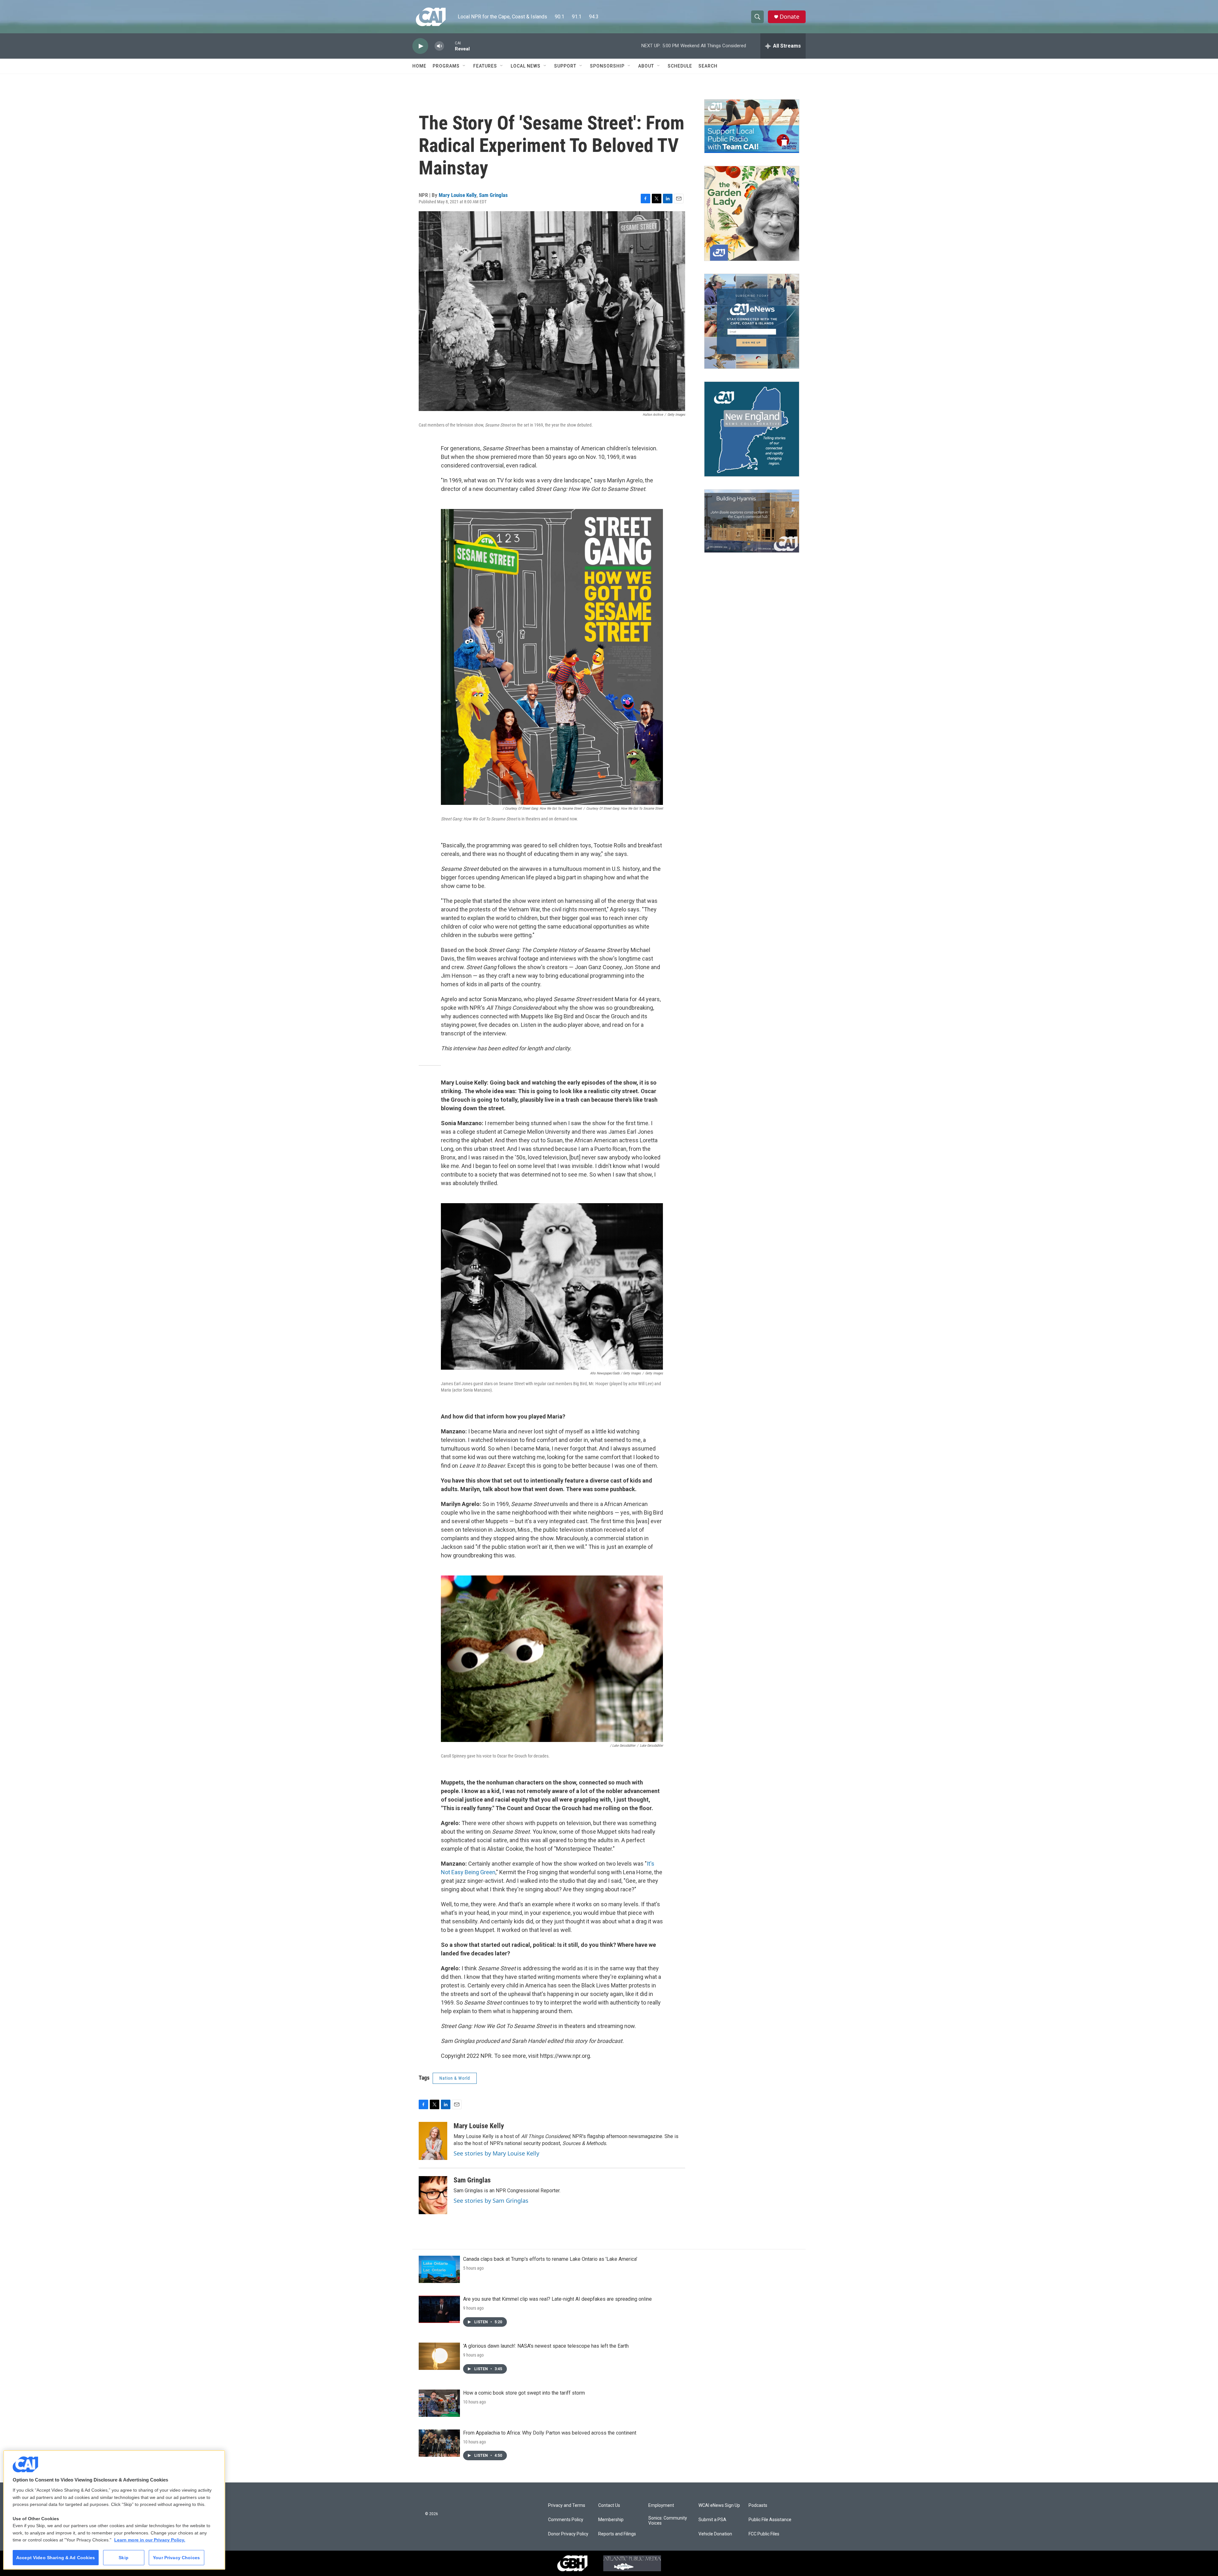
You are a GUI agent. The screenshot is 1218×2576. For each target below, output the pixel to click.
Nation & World (455, 2078)
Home (419, 66)
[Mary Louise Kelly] (433, 2141)
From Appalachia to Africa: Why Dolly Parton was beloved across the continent (550, 2433)
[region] (114, 2510)
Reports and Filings (617, 2534)
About (646, 66)
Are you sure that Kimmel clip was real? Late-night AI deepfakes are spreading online (557, 2299)
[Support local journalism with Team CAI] (752, 126)
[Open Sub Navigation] (464, 66)
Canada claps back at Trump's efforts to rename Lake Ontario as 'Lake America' (550, 2259)
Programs (446, 66)
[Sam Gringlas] (433, 2195)
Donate (789, 17)
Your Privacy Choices (176, 2558)
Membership (611, 2520)
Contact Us (609, 2505)
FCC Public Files (764, 2534)
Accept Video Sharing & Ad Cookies (56, 2558)
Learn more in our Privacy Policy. (150, 2540)
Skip (124, 2558)
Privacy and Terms (567, 2505)
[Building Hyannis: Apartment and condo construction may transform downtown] (752, 521)
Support (565, 66)
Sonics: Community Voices (668, 2521)
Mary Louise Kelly (458, 195)
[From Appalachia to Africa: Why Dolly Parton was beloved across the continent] (439, 2443)
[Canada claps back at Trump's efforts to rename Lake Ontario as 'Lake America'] (439, 2269)
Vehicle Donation (715, 2534)
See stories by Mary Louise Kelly (496, 2153)
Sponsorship (607, 66)
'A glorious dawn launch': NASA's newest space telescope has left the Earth (546, 2346)
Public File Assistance (770, 2520)
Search (708, 66)
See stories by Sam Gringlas (491, 2201)
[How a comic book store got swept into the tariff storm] (439, 2403)
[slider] (449, 46)
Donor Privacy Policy (568, 2534)
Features (485, 66)
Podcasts (758, 2505)
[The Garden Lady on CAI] (752, 213)
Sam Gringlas (493, 195)
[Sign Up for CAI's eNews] (752, 321)
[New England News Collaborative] (752, 429)
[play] (420, 46)
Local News (526, 66)
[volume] (439, 46)
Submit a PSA (712, 2520)
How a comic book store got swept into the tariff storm (524, 2393)
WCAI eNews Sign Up (719, 2505)
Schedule (680, 66)
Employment (661, 2505)
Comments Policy (566, 2520)
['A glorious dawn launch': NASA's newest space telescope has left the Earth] (439, 2356)
